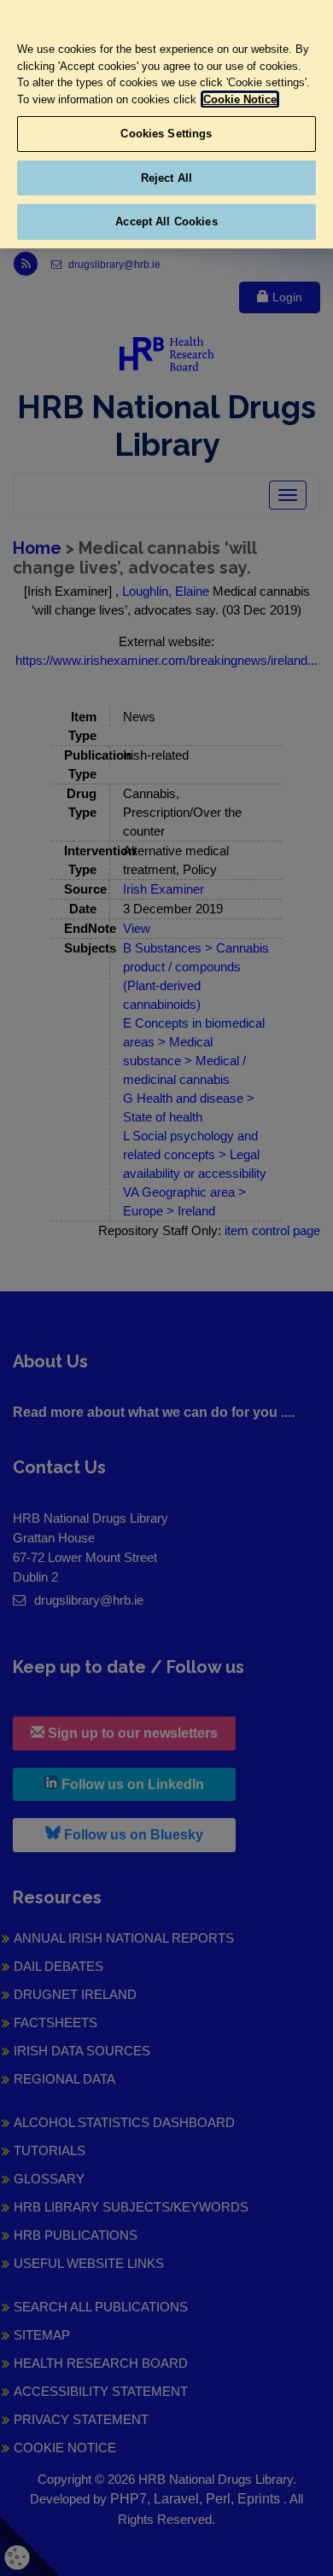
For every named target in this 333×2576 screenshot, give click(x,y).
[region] (166, 124)
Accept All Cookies (166, 221)
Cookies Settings (166, 134)
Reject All (166, 178)
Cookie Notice (240, 99)
